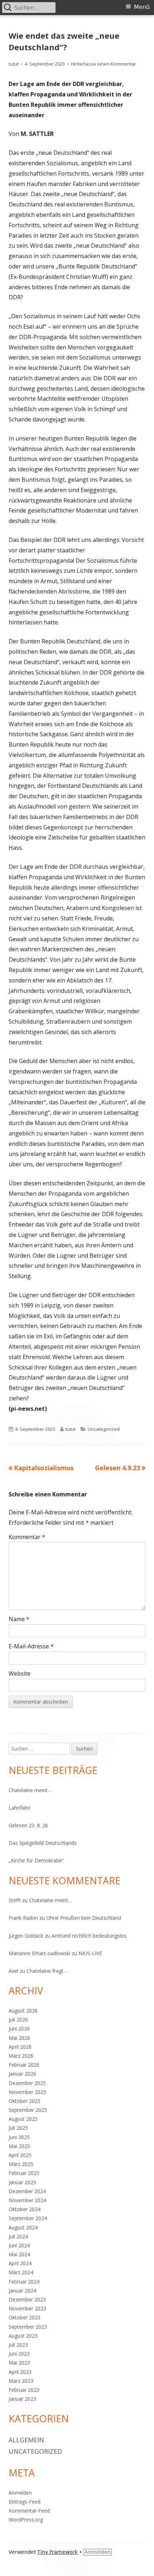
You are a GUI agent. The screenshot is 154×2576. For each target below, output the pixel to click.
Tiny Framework (57, 2552)
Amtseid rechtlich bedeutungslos (89, 1936)
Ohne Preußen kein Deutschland (84, 1918)
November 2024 (27, 2200)
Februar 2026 (24, 2065)
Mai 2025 (19, 2146)
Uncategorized (104, 1429)
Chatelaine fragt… (47, 1971)
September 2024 (28, 2218)
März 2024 (21, 2272)
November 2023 (27, 2308)
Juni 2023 (19, 2354)
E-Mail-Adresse (31, 1646)
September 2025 (28, 2110)
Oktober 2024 (25, 2209)
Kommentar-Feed (29, 2511)
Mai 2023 (19, 2363)
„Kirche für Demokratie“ (36, 1860)
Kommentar (27, 1537)
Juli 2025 (18, 2128)
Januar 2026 (22, 2074)
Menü (142, 7)
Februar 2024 (24, 2282)
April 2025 (20, 2155)
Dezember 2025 (27, 2083)
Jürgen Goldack (26, 1936)
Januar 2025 (22, 2182)
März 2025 (21, 2164)
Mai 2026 (19, 2038)
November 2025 (27, 2092)
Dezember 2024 (27, 2191)
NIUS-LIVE (90, 1953)
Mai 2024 (19, 2254)
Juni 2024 (19, 2245)
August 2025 (23, 2119)
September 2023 (28, 2327)
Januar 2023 (22, 2399)
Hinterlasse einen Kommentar (104, 64)
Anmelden (20, 2493)
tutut (14, 64)
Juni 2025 (19, 2137)
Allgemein (26, 2440)
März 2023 (21, 2381)
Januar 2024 (22, 2291)
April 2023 (20, 2372)
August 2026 (23, 2011)
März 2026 (21, 2056)
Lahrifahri (20, 1808)
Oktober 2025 (25, 2101)
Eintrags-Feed (25, 2502)
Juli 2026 (18, 2020)
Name (19, 1619)
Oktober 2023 (25, 2317)
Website (20, 1673)
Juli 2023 (18, 2345)
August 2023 (23, 2336)
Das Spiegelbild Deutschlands (43, 1843)
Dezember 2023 (27, 2299)
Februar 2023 (24, 2390)
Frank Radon (23, 1918)
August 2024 (23, 2227)
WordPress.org (26, 2520)
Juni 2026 (19, 2029)
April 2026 (20, 2047)
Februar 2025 (24, 2173)
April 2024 (20, 2263)
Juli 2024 (18, 2236)
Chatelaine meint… (30, 1790)
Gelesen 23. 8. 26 (28, 1825)
